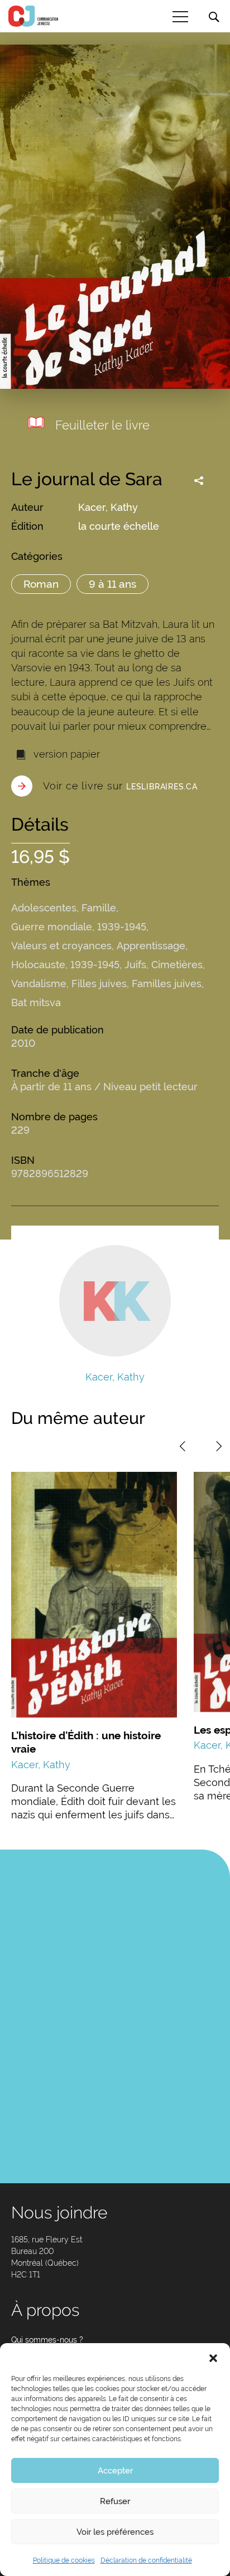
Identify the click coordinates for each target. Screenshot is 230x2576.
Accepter (115, 2471)
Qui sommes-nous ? (47, 2340)
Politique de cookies (64, 2560)
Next (219, 1446)
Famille (99, 908)
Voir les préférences (115, 2532)
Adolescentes (44, 908)
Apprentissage (151, 946)
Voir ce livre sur (120, 786)
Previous (183, 1446)
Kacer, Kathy (108, 507)
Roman (41, 584)
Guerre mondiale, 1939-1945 (79, 927)
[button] (213, 2357)
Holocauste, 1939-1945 (65, 965)
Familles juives (167, 984)
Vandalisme (39, 984)
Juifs (135, 965)
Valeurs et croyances (61, 946)
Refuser (115, 2501)
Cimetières (177, 965)
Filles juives (99, 984)
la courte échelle (119, 526)
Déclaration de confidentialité (146, 2560)
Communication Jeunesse (33, 16)
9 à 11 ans (112, 584)
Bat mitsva (36, 1002)
